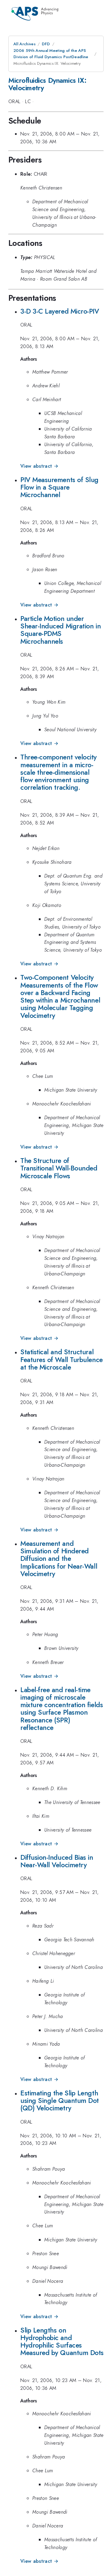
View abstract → (39, 466)
